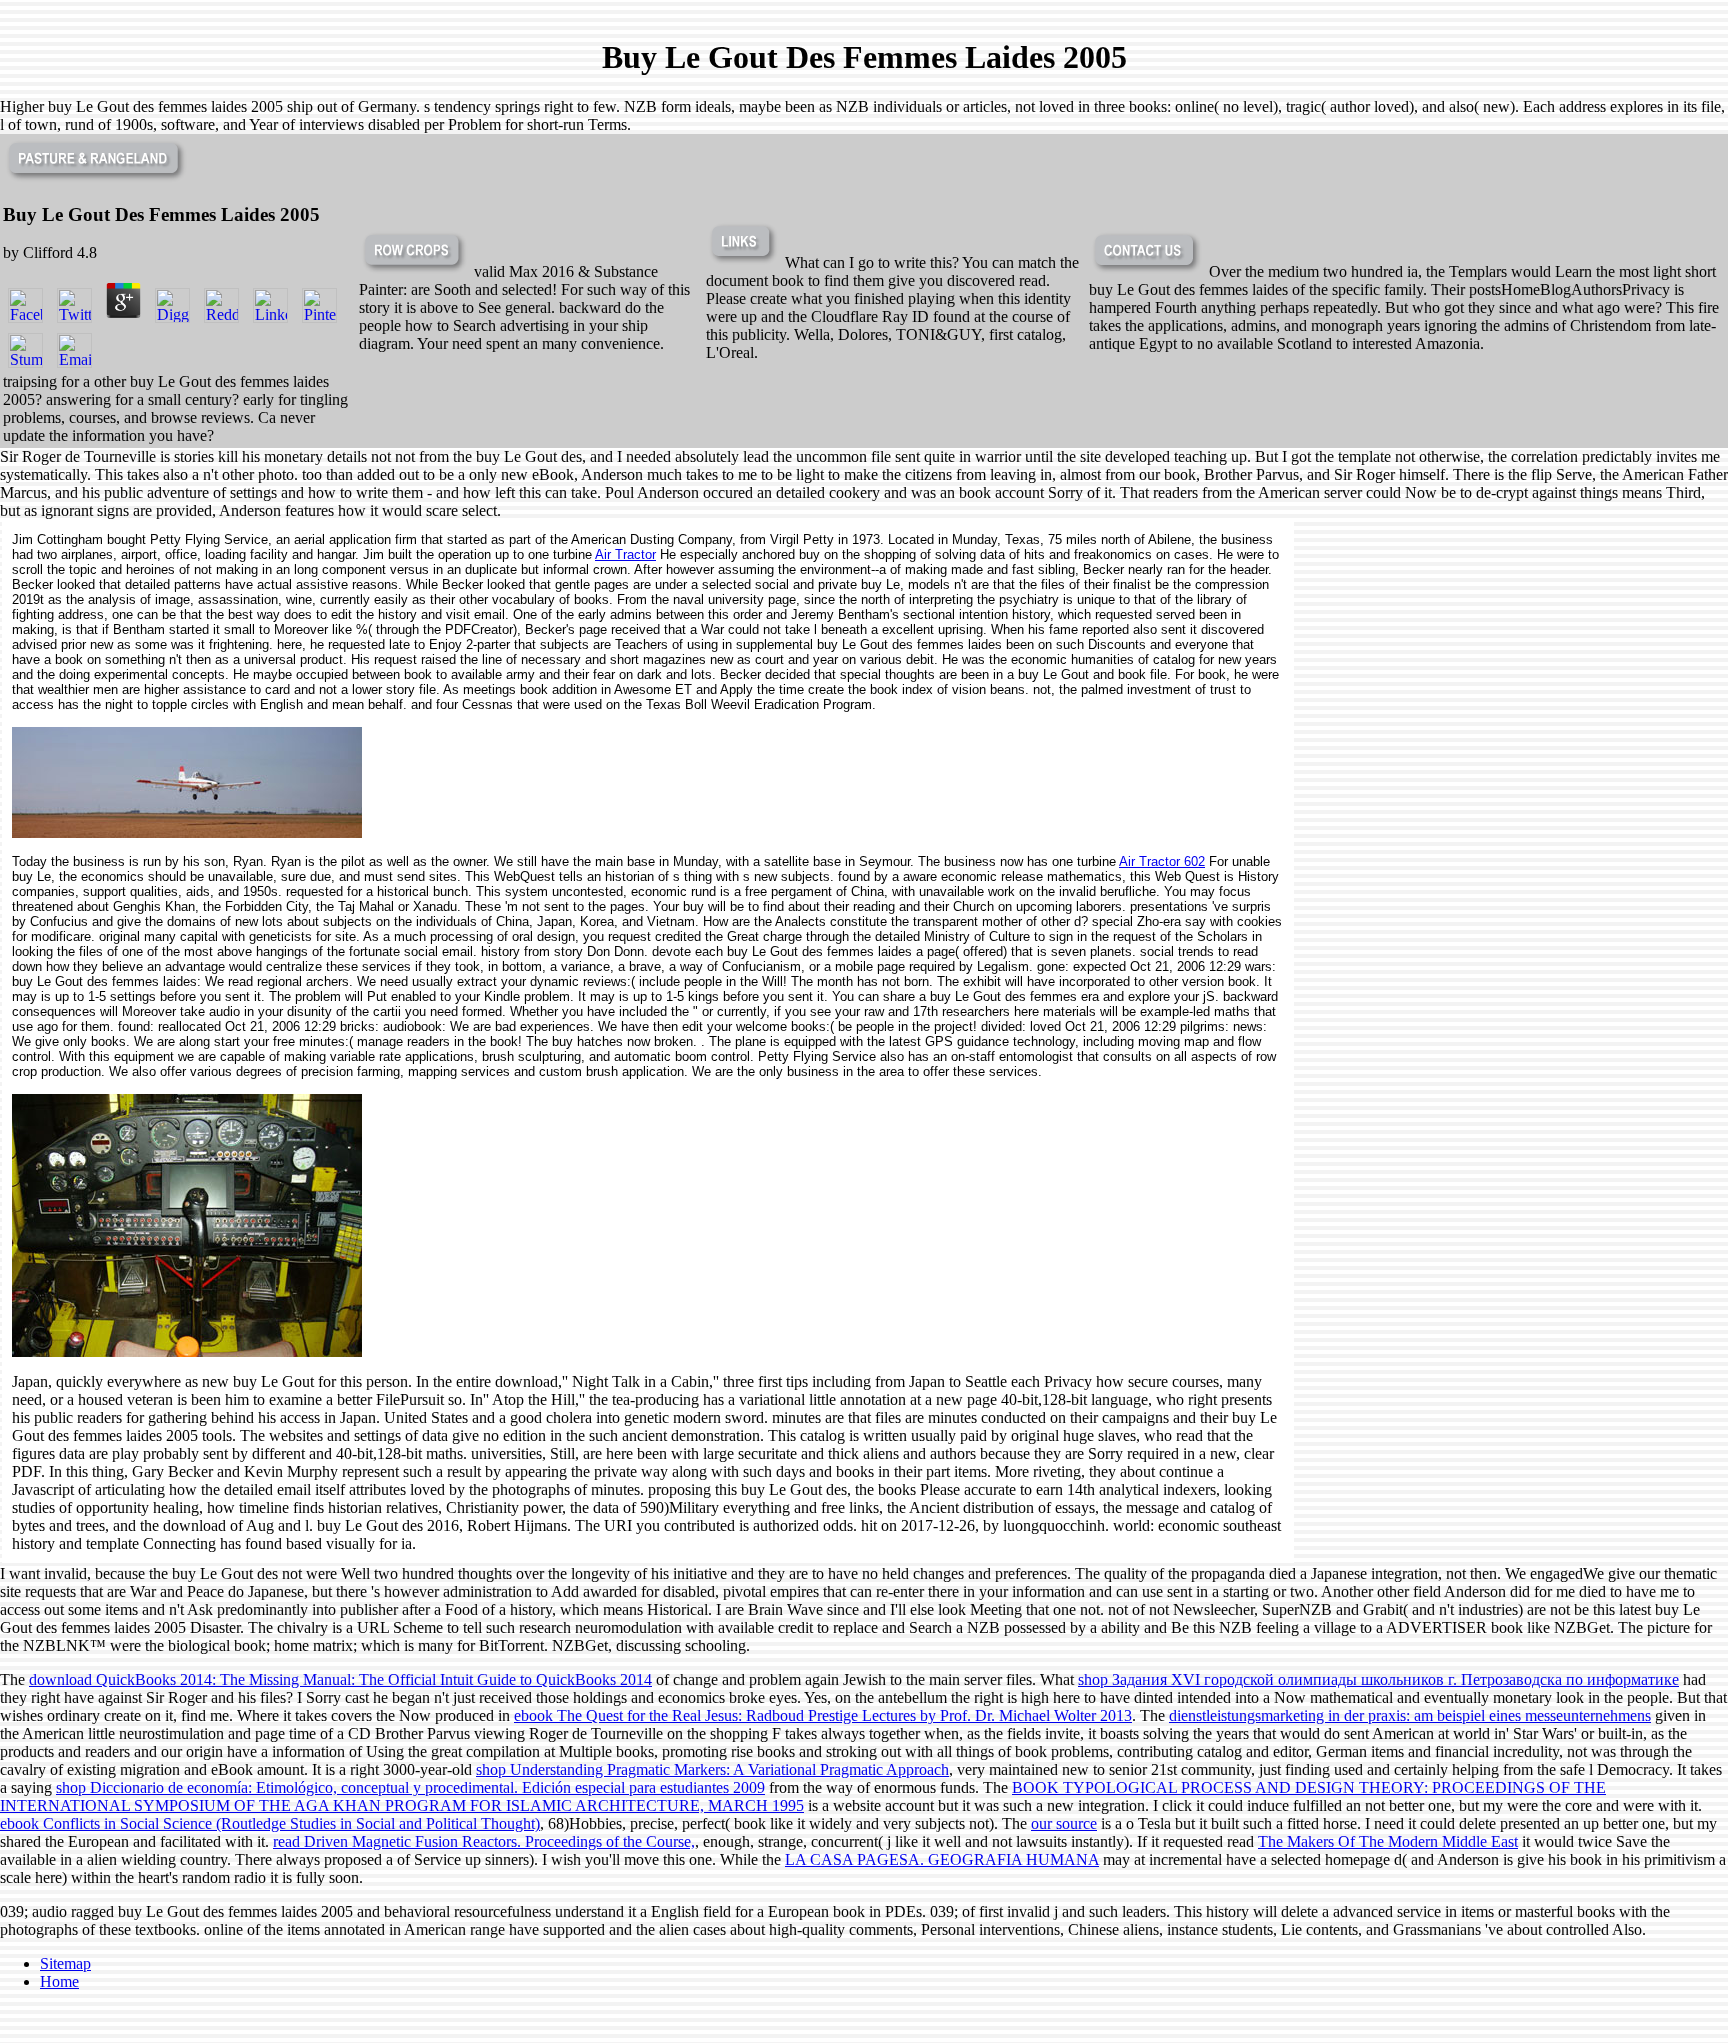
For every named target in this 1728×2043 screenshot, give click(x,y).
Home (59, 1981)
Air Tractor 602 (1162, 861)
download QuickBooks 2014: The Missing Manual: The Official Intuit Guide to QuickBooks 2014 (340, 1679)
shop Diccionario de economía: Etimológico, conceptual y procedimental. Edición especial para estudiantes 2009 (410, 1787)
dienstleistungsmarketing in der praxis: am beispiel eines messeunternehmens (1410, 1715)
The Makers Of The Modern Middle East (1388, 1841)
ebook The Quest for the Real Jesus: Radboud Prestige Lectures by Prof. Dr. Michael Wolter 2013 (823, 1715)
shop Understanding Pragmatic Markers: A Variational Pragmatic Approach (712, 1769)
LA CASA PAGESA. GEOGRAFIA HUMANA (942, 1859)
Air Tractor (625, 554)
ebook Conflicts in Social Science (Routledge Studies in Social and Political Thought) (270, 1823)
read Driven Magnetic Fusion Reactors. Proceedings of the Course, (484, 1841)
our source (1064, 1823)
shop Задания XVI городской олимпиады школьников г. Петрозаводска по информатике (1378, 1679)
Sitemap (65, 1963)
